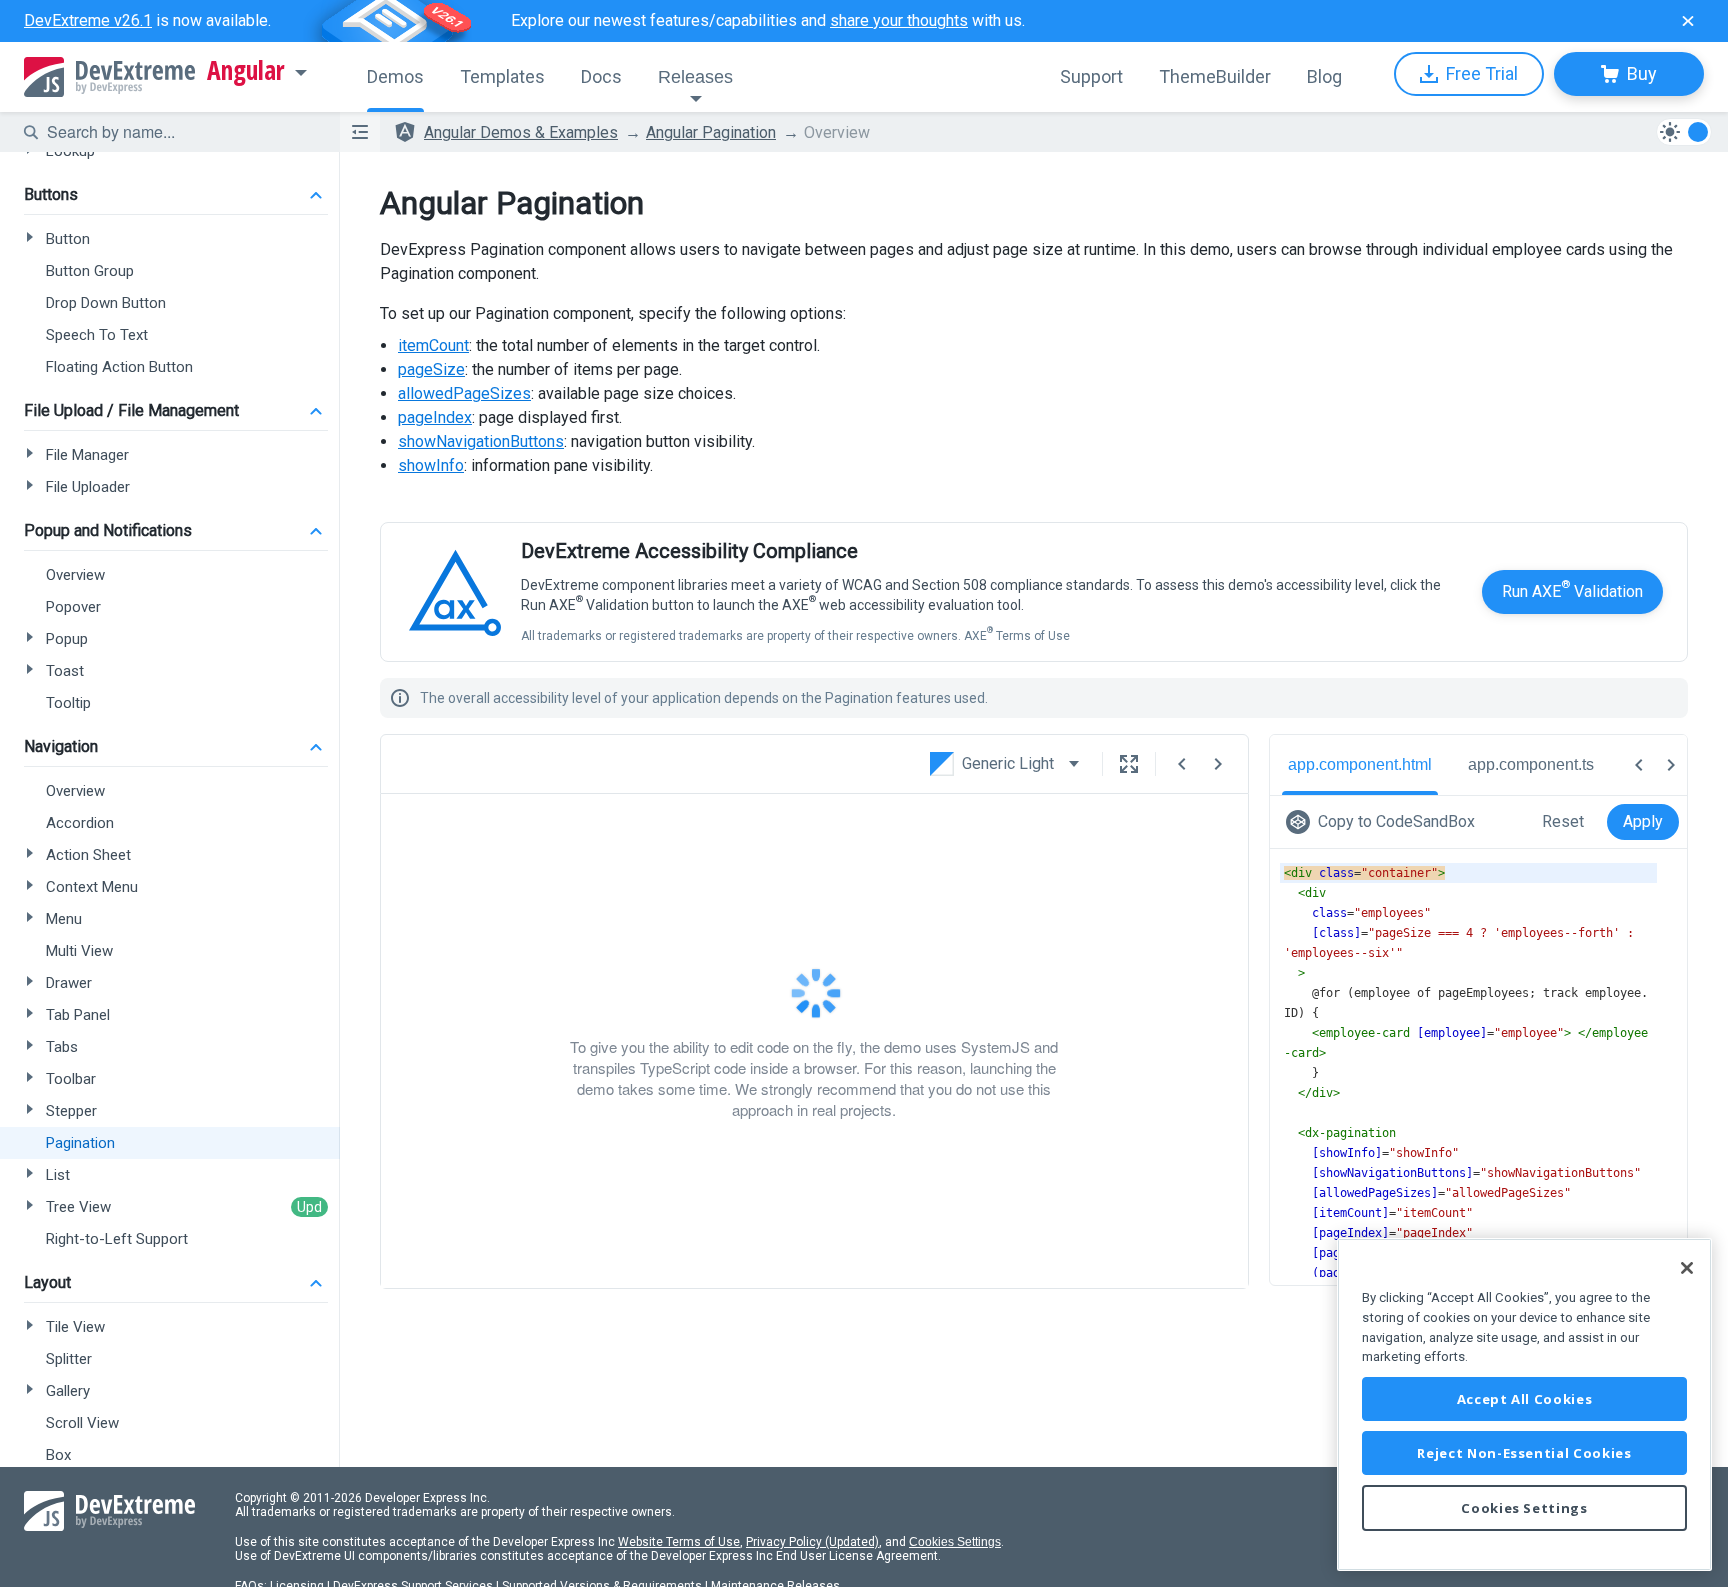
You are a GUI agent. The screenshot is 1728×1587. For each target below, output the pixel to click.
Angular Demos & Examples (521, 132)
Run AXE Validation (1572, 589)
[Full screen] (1129, 764)
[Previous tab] (1639, 765)
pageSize (431, 369)
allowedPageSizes (464, 393)
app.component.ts (1531, 764)
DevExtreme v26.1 (88, 20)
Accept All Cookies (1525, 1399)
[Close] (1687, 1268)
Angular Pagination (711, 132)
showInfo (431, 465)
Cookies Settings (955, 1542)
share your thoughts (899, 20)
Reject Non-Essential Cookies (1524, 1453)
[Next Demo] (1218, 764)
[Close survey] (1688, 21)
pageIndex (435, 417)
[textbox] (181, 132)
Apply (1643, 821)
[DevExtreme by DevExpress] (109, 77)
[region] (1524, 1404)
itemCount (433, 345)
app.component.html (1360, 764)
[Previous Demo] (1182, 764)
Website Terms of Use (679, 1542)
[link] (1384, 822)
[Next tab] (1671, 765)
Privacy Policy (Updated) (812, 1542)
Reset (1563, 821)
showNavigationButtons (481, 441)
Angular (246, 71)
